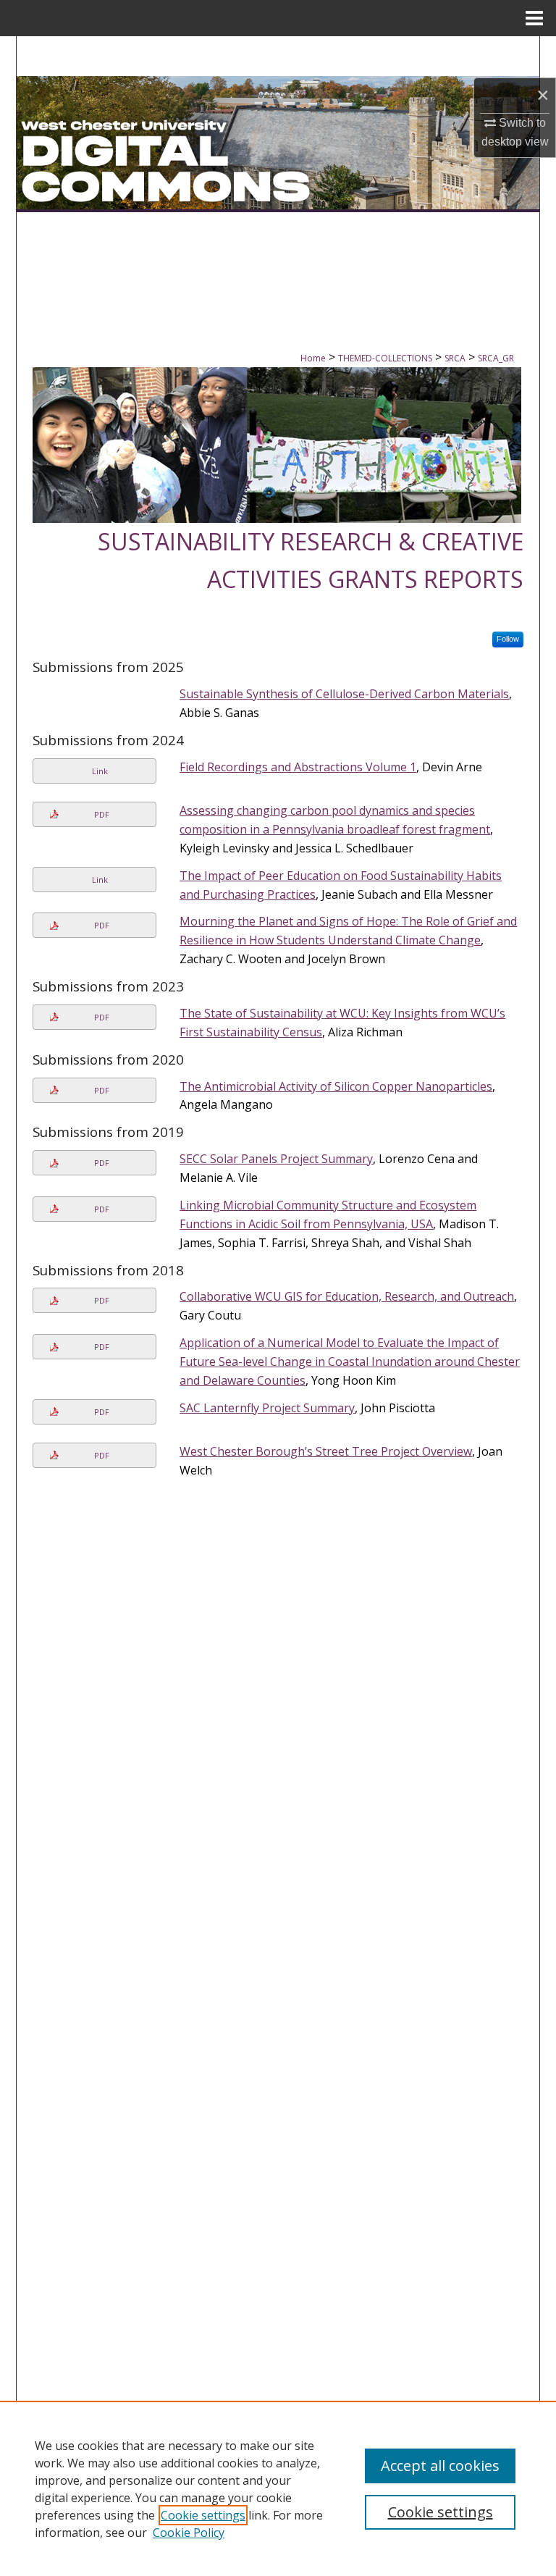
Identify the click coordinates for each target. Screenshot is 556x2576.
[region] (278, 2488)
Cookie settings (203, 2515)
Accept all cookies (440, 2466)
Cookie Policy (189, 2533)
